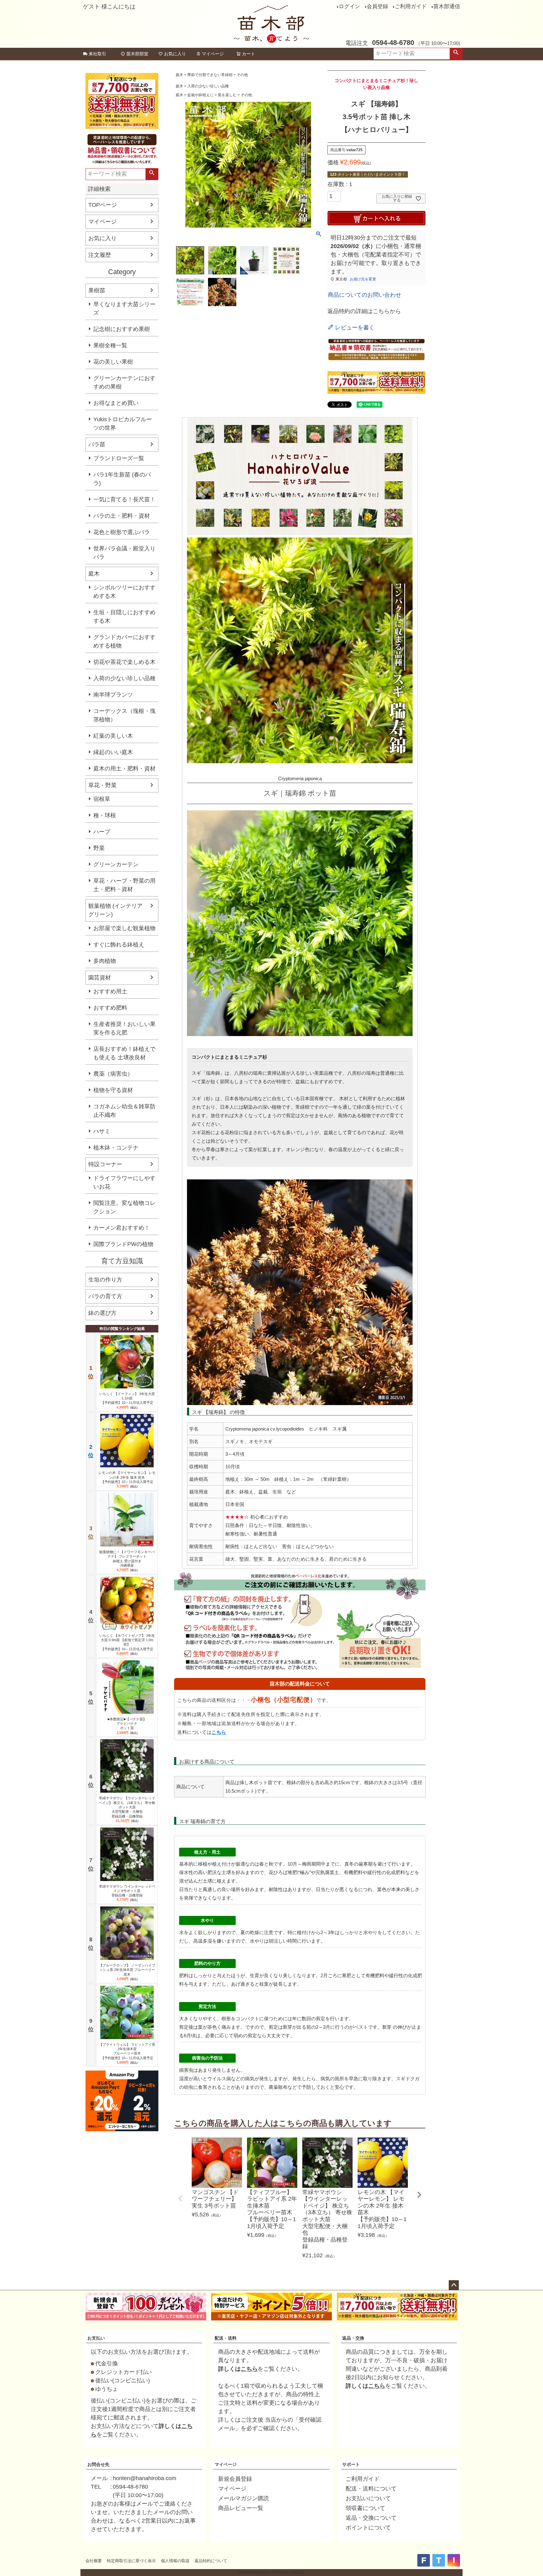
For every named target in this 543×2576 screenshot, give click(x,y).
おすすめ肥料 (110, 1008)
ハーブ (102, 832)
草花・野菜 (102, 785)
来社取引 (97, 54)
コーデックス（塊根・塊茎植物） (124, 715)
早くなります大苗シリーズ (124, 309)
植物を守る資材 (113, 1090)
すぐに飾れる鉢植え (119, 945)
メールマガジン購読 (244, 2498)
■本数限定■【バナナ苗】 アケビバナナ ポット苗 (127, 1724)
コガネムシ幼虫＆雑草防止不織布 (124, 1111)
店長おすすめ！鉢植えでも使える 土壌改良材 (124, 1053)
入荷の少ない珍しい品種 (124, 678)
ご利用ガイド (411, 6)
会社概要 (94, 2561)
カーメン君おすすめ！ (122, 1228)
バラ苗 (97, 444)
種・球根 (105, 815)
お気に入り (175, 54)
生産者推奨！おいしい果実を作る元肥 (124, 1028)
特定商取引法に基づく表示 (131, 2561)
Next (419, 2195)
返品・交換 (353, 2338)
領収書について (365, 2508)
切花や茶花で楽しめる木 (124, 662)
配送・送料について (371, 2489)
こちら (219, 1732)
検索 (456, 54)
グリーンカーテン (116, 864)
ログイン (349, 6)
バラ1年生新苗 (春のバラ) (122, 479)
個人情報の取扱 (175, 2561)
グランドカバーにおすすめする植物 (124, 641)
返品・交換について (371, 2518)
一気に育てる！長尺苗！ (124, 499)
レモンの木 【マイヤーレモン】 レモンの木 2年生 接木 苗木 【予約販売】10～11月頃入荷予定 (127, 1477)
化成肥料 (396, 1872)
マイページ (213, 54)
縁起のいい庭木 (113, 752)
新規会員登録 (235, 2479)
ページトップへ (454, 2285)
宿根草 (102, 799)
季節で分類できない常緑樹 (210, 75)
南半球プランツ (113, 695)
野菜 (99, 848)
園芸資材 (100, 978)
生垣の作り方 (105, 1280)
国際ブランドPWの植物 (123, 1244)
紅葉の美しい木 (113, 736)
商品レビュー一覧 (241, 2508)
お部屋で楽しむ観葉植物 (124, 928)
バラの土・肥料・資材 (122, 516)
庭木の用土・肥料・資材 (124, 769)
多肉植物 (105, 961)
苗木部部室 (137, 54)
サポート (351, 2464)
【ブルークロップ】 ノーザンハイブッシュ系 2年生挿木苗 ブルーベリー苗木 (127, 1970)
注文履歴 (100, 255)
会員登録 (377, 6)
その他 (242, 75)
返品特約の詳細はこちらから (364, 311)
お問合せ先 (98, 2464)
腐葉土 (332, 1872)
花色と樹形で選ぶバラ (122, 532)
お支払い (96, 2338)
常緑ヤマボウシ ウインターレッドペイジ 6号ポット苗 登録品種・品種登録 (127, 1891)
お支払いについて (368, 2498)
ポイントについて (368, 2528)
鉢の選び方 (102, 1313)
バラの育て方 (105, 1296)
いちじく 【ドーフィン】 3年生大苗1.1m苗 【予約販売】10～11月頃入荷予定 (127, 1398)
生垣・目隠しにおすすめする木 (124, 617)
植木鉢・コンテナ (116, 1148)
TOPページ (103, 205)
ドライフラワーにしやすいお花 (124, 1182)
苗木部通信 (447, 6)
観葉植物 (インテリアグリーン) (115, 910)
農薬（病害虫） (113, 1074)
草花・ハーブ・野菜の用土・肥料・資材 (124, 885)
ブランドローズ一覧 (119, 458)
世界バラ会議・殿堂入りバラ (124, 553)
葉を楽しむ (227, 95)
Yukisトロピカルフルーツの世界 (123, 424)
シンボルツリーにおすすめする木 (124, 592)
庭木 (94, 574)
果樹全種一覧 (110, 345)
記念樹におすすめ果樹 (122, 329)
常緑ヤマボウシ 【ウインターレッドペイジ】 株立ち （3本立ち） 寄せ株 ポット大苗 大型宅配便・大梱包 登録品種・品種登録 (127, 1807)
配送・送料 (226, 2338)
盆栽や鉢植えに (200, 95)
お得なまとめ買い (116, 403)
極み (304, 1872)
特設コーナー (105, 1164)
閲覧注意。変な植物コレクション (124, 1207)
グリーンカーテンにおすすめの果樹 (124, 382)
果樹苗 (97, 290)
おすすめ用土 (110, 991)
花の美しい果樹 (113, 362)
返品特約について (211, 2561)
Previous (180, 2198)
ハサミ (102, 1131)
